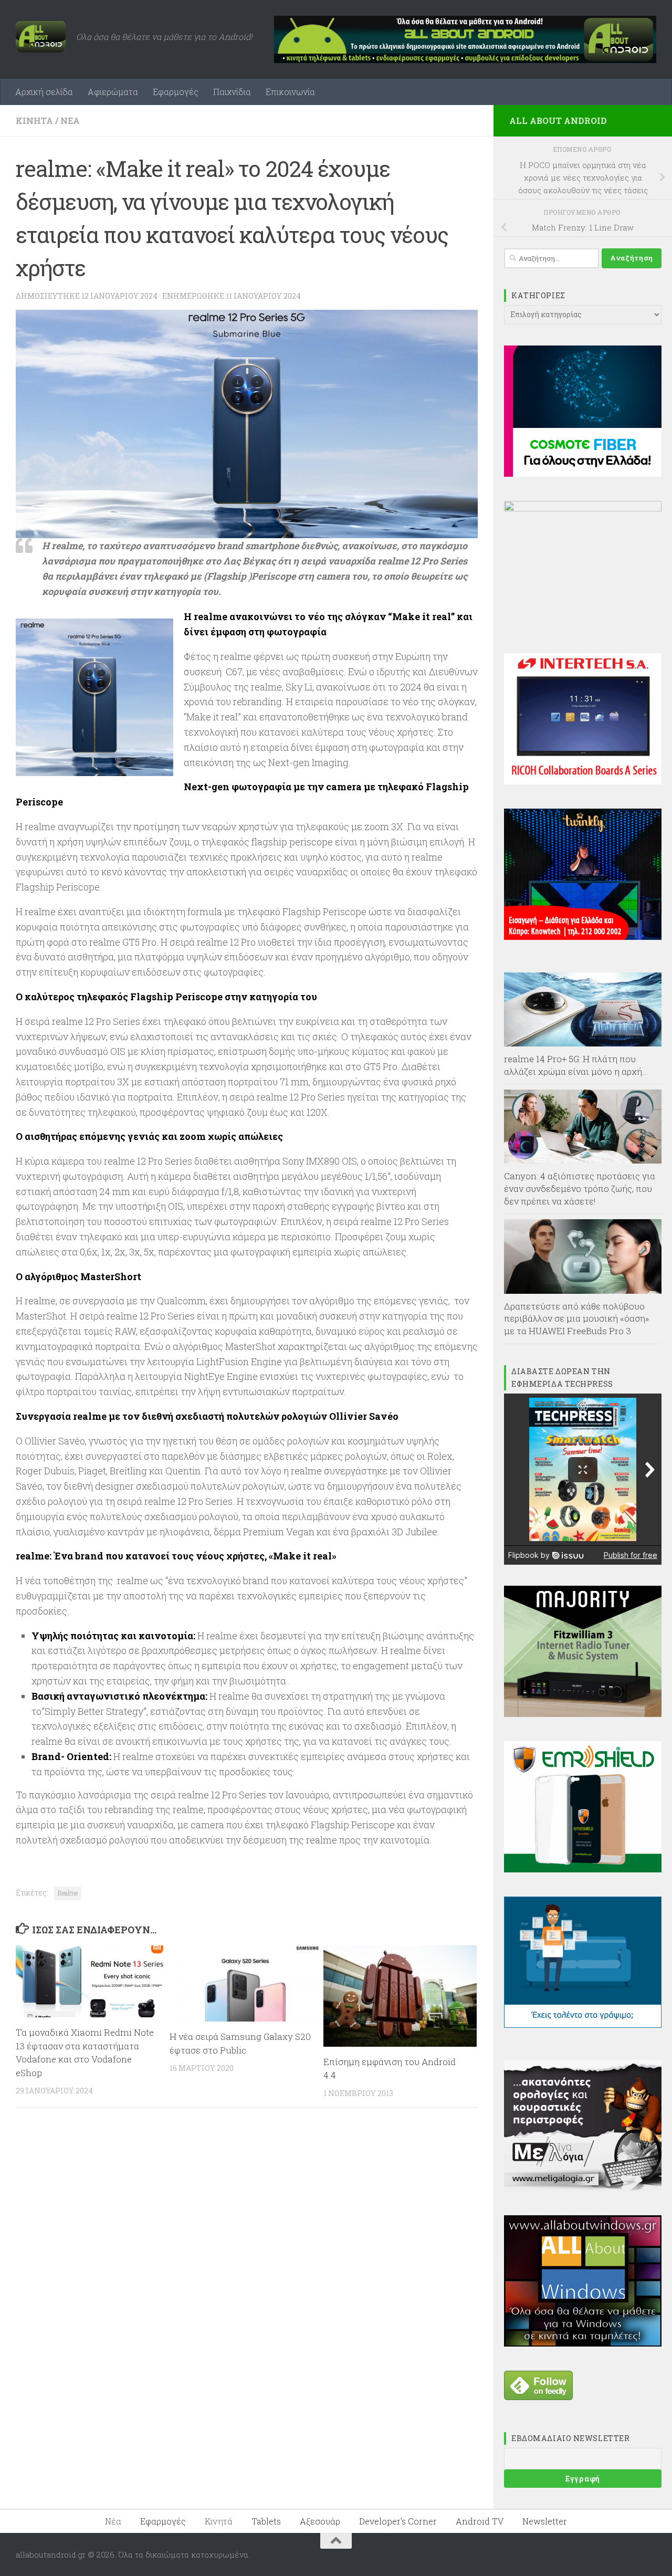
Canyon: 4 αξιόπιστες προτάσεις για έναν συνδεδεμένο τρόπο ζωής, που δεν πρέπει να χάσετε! (580, 1188)
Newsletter (545, 2521)
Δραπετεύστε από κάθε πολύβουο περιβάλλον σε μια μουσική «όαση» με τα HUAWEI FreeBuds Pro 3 (577, 1318)
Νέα (70, 121)
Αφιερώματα (113, 92)
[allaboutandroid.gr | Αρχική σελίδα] (41, 37)
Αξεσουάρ (320, 2521)
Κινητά (34, 121)
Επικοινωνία (290, 92)
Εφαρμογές (176, 92)
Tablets (266, 2521)
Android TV (480, 2521)
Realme (68, 1893)
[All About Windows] (583, 2343)
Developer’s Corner (398, 2521)
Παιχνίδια (232, 92)
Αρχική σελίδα (44, 92)
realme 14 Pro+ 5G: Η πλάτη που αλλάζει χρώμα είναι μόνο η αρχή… (576, 1065)
